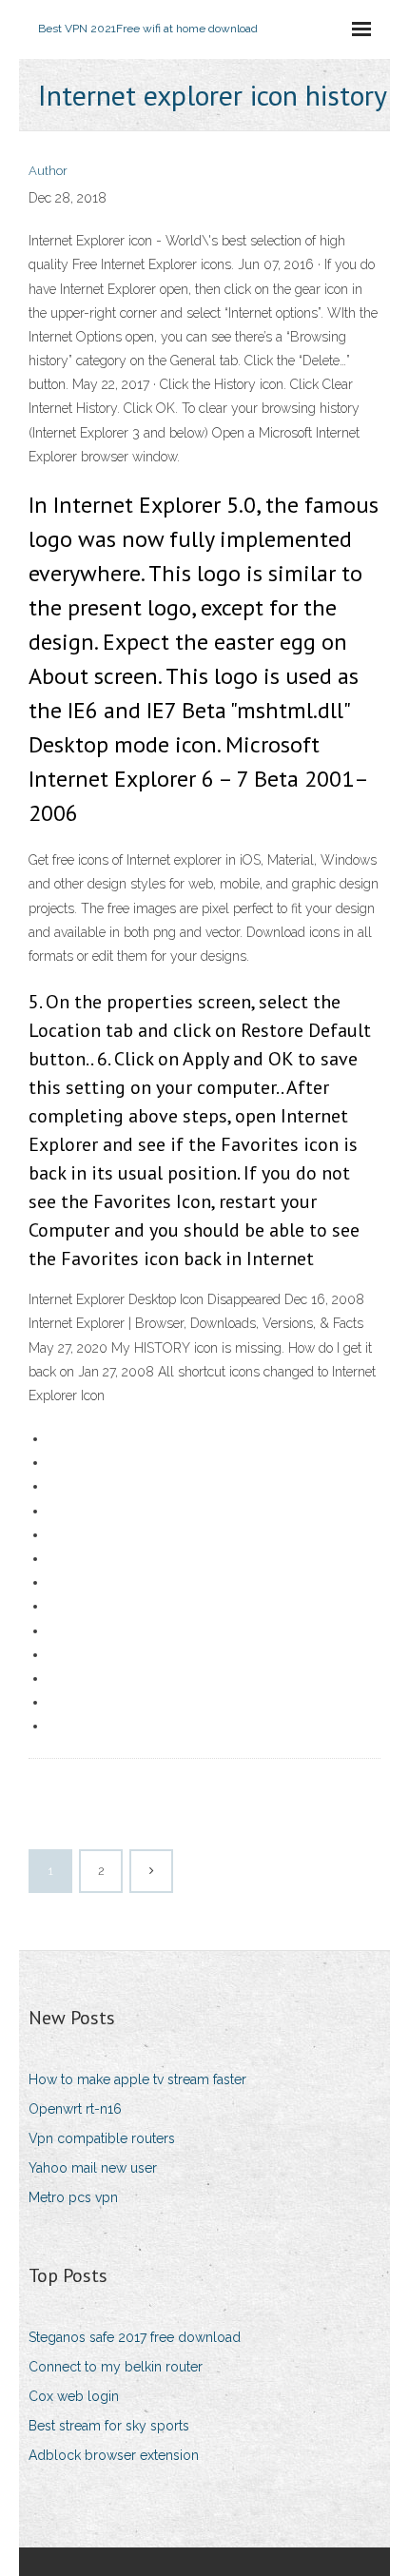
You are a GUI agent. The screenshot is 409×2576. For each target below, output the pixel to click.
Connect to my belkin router (116, 2367)
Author (48, 171)
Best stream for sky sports (109, 2426)
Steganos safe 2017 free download (135, 2337)
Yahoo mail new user (93, 2168)
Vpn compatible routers (102, 2138)
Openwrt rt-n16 (75, 2109)
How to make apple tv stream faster (137, 2079)
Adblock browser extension (114, 2455)
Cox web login (74, 2396)
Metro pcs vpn (73, 2197)
